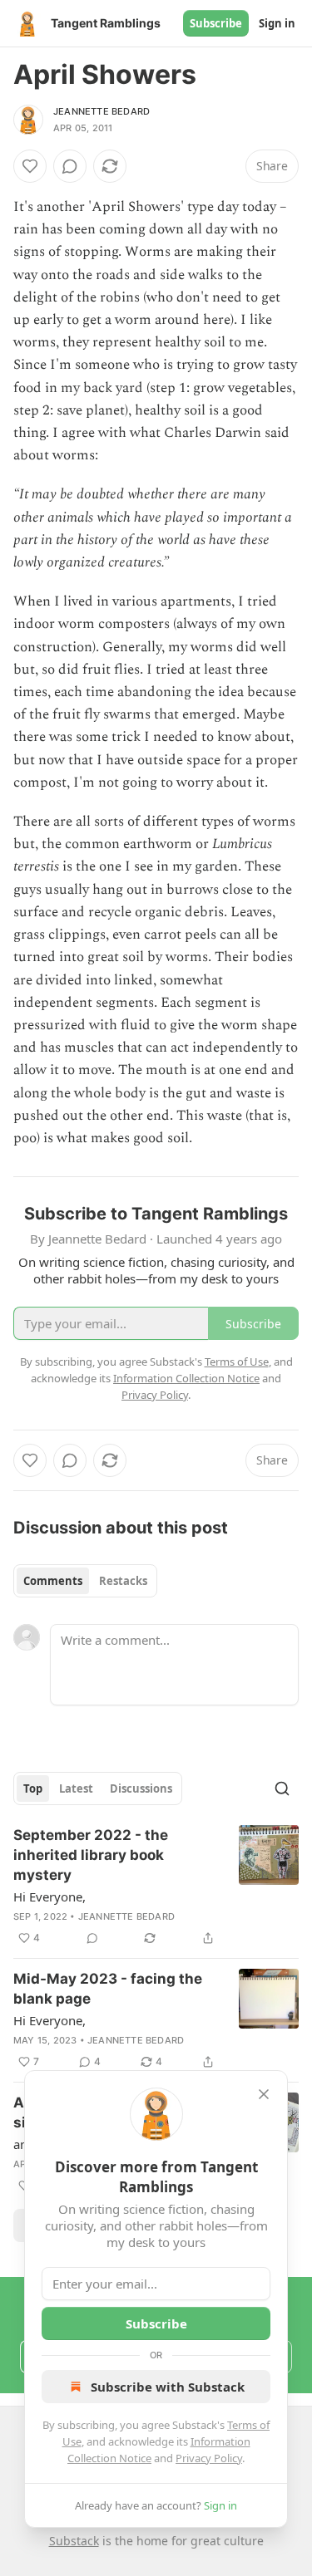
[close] (264, 2094)
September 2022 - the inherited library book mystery (91, 1855)
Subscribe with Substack (168, 2387)
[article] (156, 1887)
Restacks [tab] (123, 1581)
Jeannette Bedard (102, 111)
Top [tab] (33, 1788)
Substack (74, 2541)
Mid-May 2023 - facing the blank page (108, 1989)
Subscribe (216, 23)
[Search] (282, 1788)
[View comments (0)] (70, 166)
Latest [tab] (76, 1788)
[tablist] (85, 1581)
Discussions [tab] (141, 1788)
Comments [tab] (53, 1581)
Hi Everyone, (50, 1896)
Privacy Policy (209, 2458)
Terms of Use (237, 1362)
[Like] (30, 166)
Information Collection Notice (186, 1378)
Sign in (277, 23)
